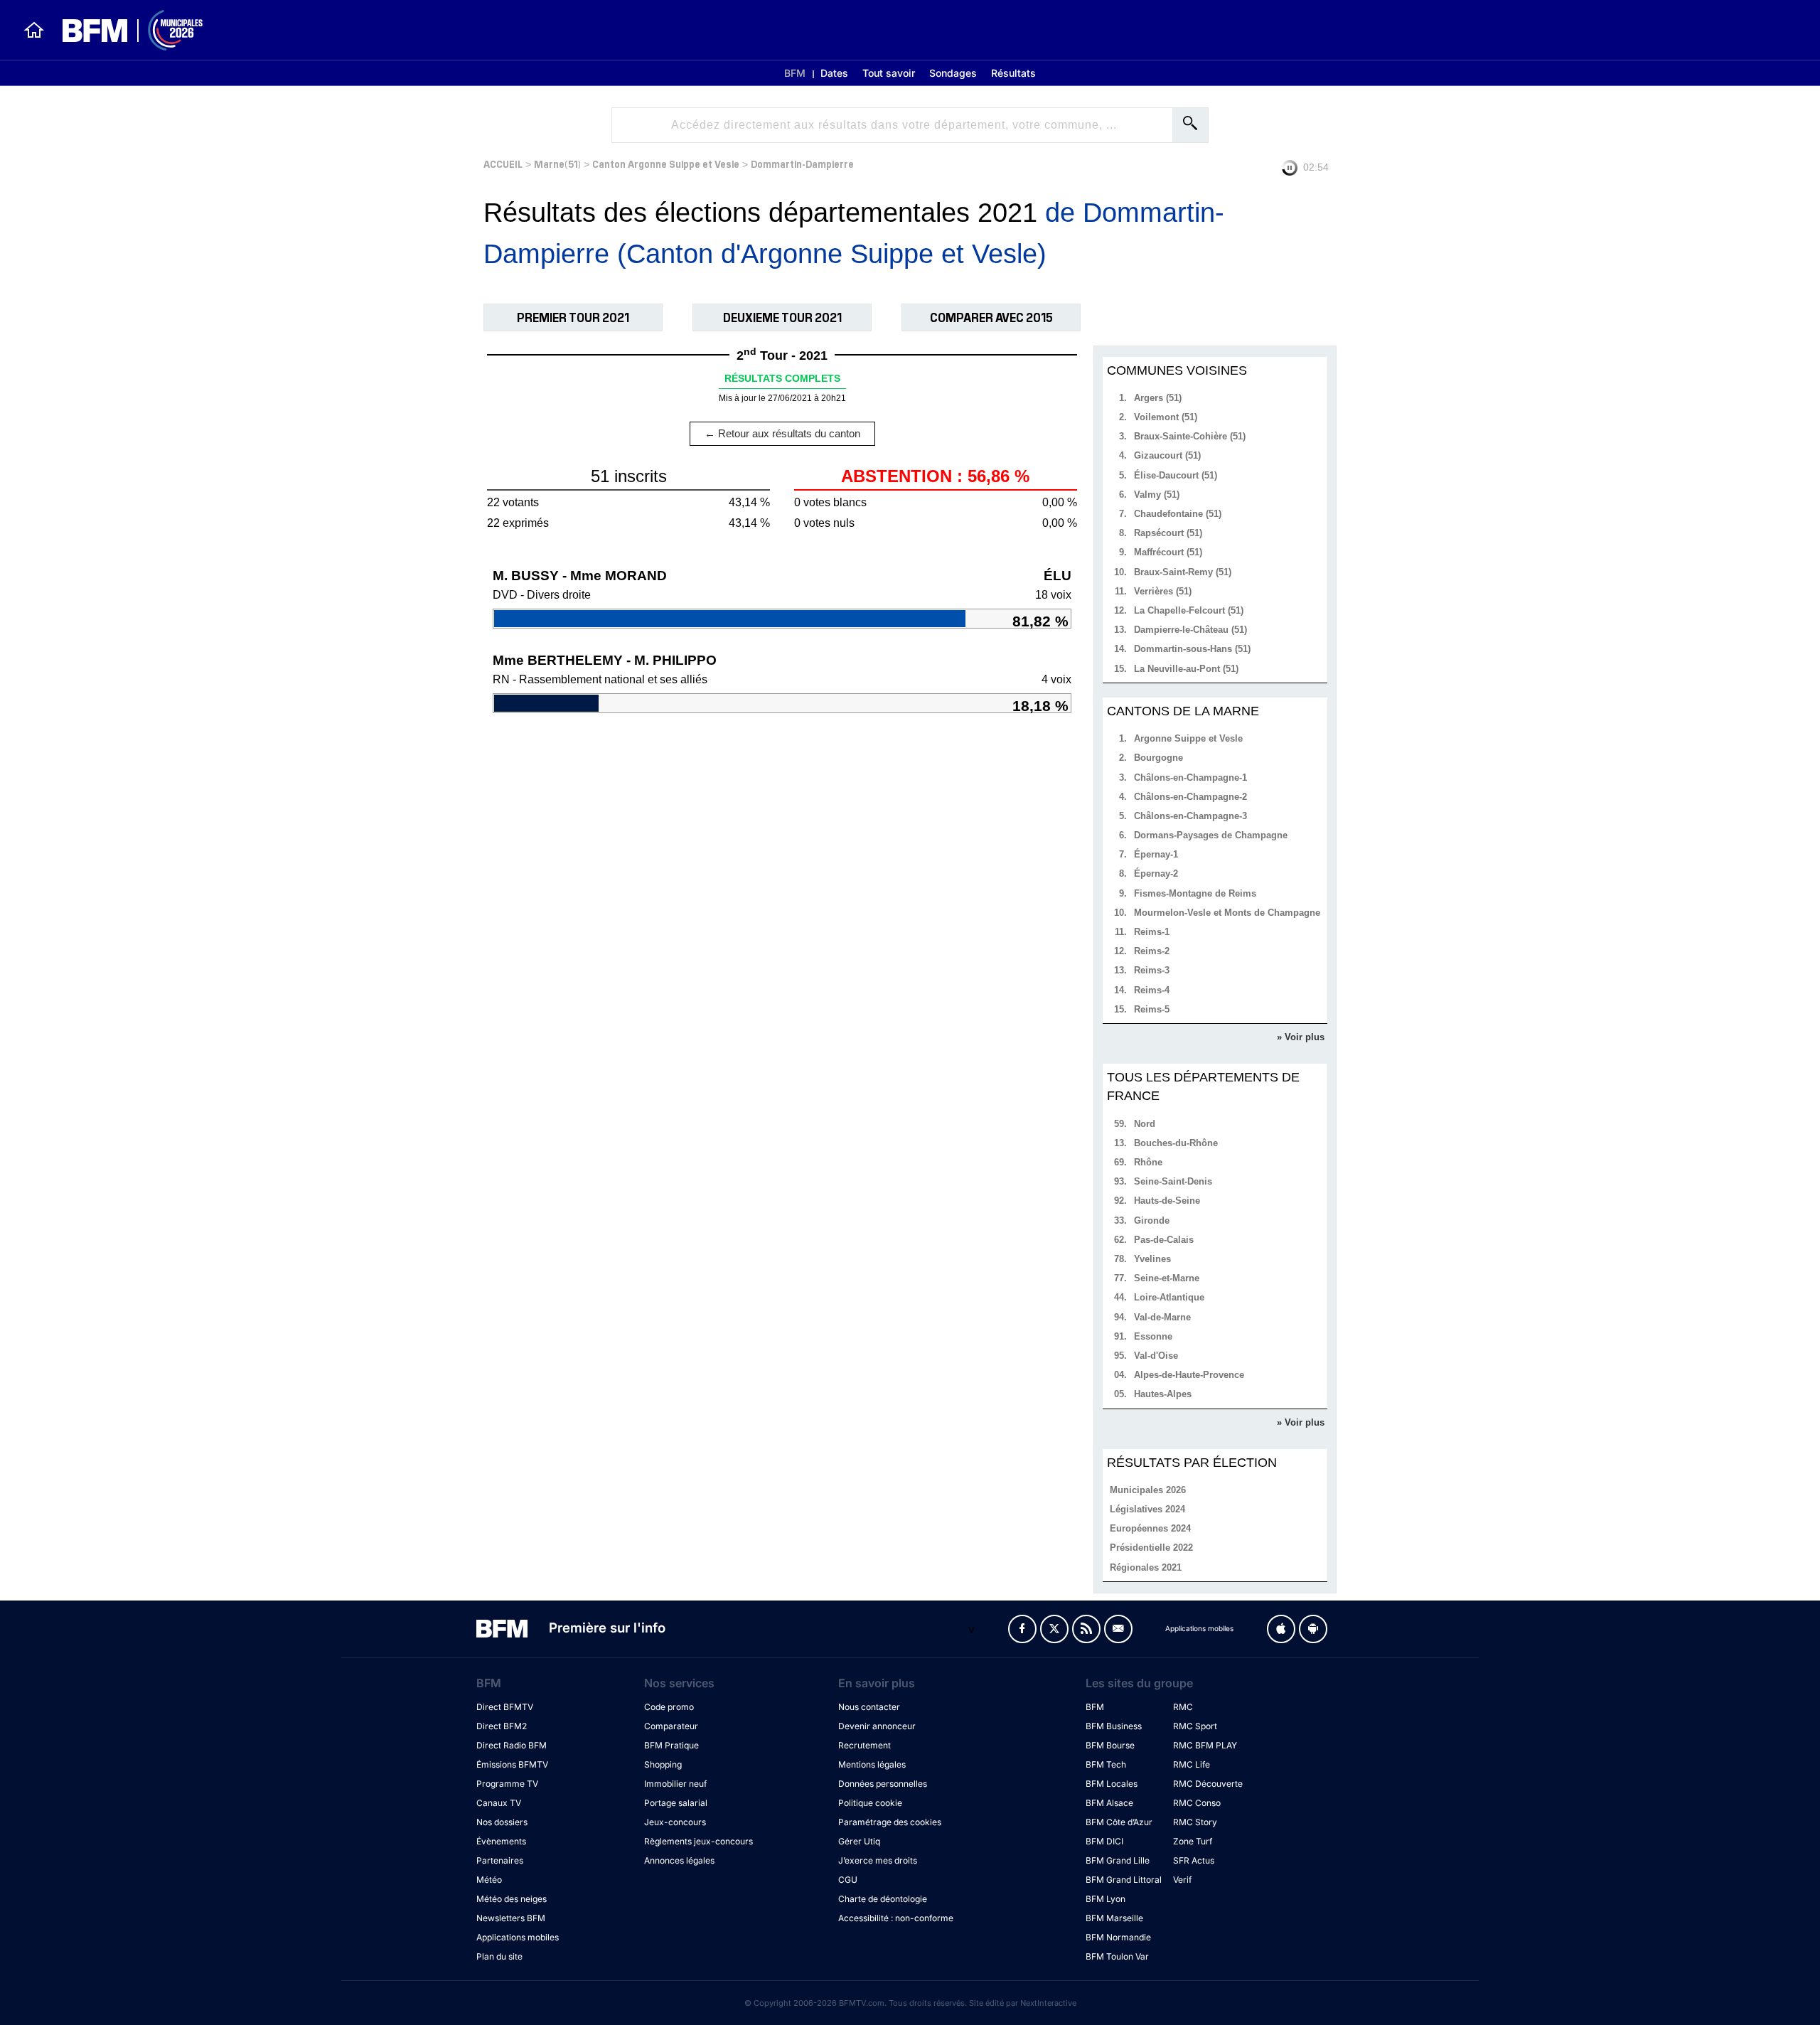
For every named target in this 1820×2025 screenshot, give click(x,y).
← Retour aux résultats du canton (782, 433)
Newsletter (1118, 1629)
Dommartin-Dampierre (802, 163)
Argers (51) (1158, 398)
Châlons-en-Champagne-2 (1190, 797)
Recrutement (864, 1745)
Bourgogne (1158, 758)
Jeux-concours (675, 1822)
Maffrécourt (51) (1168, 552)
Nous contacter (869, 1707)
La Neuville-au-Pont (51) (1186, 669)
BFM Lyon (1106, 1899)
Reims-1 (1152, 932)
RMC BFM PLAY (1205, 1745)
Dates (834, 73)
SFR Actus (1194, 1860)
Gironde (1152, 1220)
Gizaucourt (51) (1167, 455)
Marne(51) (557, 163)
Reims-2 (1152, 951)
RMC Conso (1197, 1803)
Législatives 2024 (1147, 1509)
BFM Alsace (1109, 1803)
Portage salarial (676, 1803)
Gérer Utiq (859, 1841)
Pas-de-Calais (1164, 1240)
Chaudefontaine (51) (1178, 514)
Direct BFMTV (505, 1707)
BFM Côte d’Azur (1119, 1822)
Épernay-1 (1156, 854)
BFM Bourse (1110, 1745)
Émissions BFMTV (512, 1764)
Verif (1182, 1880)
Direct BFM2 (502, 1726)
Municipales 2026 (1148, 1490)
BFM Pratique (671, 1745)
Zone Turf (1193, 1841)
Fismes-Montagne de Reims (1195, 893)
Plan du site (499, 1956)
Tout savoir (889, 73)
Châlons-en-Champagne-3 (1190, 816)
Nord (1145, 1124)
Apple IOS (1281, 1629)
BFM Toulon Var (1117, 1956)
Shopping (663, 1764)
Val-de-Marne (1162, 1317)
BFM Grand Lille (1118, 1860)
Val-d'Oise (1156, 1356)
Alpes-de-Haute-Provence (1189, 1375)
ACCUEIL (503, 163)
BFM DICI (1104, 1841)
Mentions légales (872, 1764)
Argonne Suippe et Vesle (1188, 738)
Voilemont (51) (1166, 417)
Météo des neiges (512, 1899)
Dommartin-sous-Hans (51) (1192, 649)
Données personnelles (883, 1784)
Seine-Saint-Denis (1173, 1181)
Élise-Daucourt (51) (1176, 475)
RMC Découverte (1208, 1784)
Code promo (669, 1707)
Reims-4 (1152, 990)
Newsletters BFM (511, 1918)
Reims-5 (1152, 1009)
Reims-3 (1152, 970)
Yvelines (1152, 1259)
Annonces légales (679, 1860)
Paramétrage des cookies (890, 1822)
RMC (1183, 1707)
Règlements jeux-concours (698, 1841)
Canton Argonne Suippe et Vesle (666, 163)
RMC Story (1195, 1822)
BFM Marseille (1114, 1918)
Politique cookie (870, 1803)
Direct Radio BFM (512, 1745)
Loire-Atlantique (1169, 1297)
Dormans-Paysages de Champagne (1211, 835)
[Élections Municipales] (124, 30)
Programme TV (507, 1784)
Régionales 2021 (1146, 1567)
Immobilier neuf (675, 1784)
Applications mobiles (518, 1937)
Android (1313, 1629)
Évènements (501, 1841)
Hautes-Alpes (1163, 1394)
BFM (795, 73)
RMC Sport (1195, 1726)
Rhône (1148, 1162)
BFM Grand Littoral (1124, 1880)
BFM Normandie (1118, 1937)
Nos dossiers (502, 1822)
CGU (848, 1880)
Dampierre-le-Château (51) (1190, 630)
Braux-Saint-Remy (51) (1183, 572)
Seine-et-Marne (1167, 1278)
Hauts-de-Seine (1167, 1201)
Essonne (1153, 1336)
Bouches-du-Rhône (1176, 1143)
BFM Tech (1106, 1764)
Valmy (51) (1157, 495)
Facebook (1022, 1629)
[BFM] (34, 30)
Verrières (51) (1163, 591)
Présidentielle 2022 (1151, 1548)
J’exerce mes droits (878, 1860)
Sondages (953, 73)
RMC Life (1192, 1764)
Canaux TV (499, 1803)
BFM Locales (1112, 1784)
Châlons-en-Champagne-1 (1190, 778)
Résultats (1013, 73)
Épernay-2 (1156, 873)
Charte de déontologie (883, 1899)
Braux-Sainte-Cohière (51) (1190, 436)
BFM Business (1114, 1726)
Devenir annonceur (877, 1726)
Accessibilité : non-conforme (896, 1918)
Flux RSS (1086, 1629)
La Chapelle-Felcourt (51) (1189, 610)
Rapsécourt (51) (1168, 533)
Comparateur (671, 1726)
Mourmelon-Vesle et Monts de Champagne (1227, 913)
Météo (489, 1880)
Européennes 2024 (1150, 1528)
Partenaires (500, 1860)
